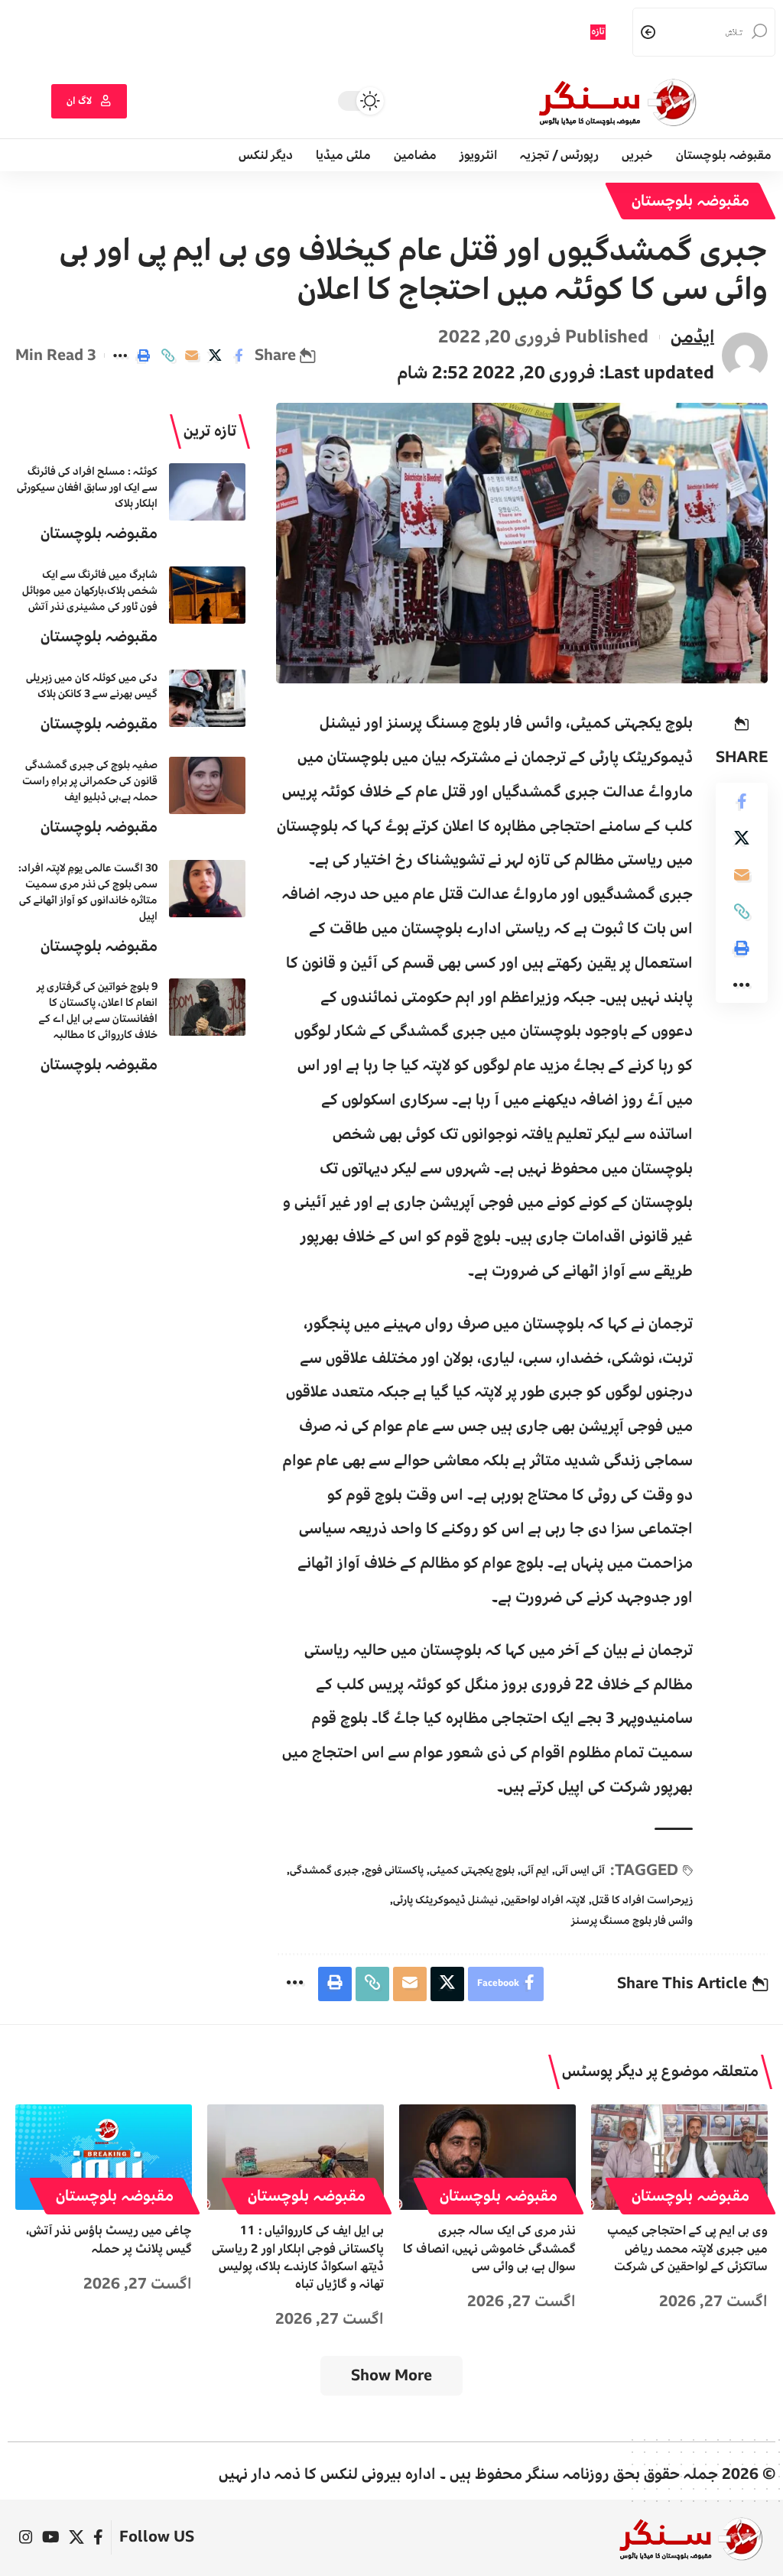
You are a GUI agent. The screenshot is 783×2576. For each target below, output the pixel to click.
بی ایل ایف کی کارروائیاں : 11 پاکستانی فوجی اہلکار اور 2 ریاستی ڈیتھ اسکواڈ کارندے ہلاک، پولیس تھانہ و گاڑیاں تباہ (298, 2257)
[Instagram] (26, 2537)
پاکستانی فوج (394, 1870)
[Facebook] (98, 2537)
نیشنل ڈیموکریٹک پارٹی (445, 1900)
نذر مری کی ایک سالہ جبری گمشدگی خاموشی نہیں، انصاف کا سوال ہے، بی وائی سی (489, 2248)
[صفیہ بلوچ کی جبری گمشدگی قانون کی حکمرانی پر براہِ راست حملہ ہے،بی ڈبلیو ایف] (207, 785)
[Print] (144, 355)
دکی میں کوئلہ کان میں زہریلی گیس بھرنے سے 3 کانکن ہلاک (92, 686)
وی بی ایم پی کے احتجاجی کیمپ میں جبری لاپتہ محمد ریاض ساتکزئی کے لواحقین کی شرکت (687, 2248)
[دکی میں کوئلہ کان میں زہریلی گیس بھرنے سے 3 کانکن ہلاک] (207, 698)
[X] (76, 2537)
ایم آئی (535, 1870)
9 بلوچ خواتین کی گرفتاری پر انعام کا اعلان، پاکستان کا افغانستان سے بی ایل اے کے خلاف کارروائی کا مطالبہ (97, 1011)
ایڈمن (692, 337)
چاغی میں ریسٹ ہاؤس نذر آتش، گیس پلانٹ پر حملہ (109, 2239)
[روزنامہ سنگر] (690, 2538)
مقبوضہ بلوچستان (690, 201)
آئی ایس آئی (580, 1870)
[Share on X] (215, 355)
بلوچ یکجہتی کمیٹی (472, 1870)
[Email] (191, 355)
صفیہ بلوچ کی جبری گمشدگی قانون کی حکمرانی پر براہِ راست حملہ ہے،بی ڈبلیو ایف (90, 781)
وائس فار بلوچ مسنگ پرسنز (632, 1921)
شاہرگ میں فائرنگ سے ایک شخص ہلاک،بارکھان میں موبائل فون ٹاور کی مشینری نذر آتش (90, 590)
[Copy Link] (167, 355)
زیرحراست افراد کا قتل (642, 1900)
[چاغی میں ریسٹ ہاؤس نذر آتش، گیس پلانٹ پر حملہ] (104, 2157)
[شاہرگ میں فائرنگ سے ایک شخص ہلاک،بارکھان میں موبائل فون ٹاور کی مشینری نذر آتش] (207, 595)
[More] (120, 355)
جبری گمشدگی (324, 1870)
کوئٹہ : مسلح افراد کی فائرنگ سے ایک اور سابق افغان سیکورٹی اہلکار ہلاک (87, 487)
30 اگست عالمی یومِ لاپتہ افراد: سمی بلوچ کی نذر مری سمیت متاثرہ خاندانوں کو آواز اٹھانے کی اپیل (88, 892)
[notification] (539, 32)
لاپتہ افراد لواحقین (545, 1900)
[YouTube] (51, 2537)
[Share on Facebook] (239, 355)
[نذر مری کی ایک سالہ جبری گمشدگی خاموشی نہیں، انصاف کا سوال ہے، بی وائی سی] (487, 2157)
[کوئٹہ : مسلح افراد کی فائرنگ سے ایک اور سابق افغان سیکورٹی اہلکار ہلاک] (207, 492)
